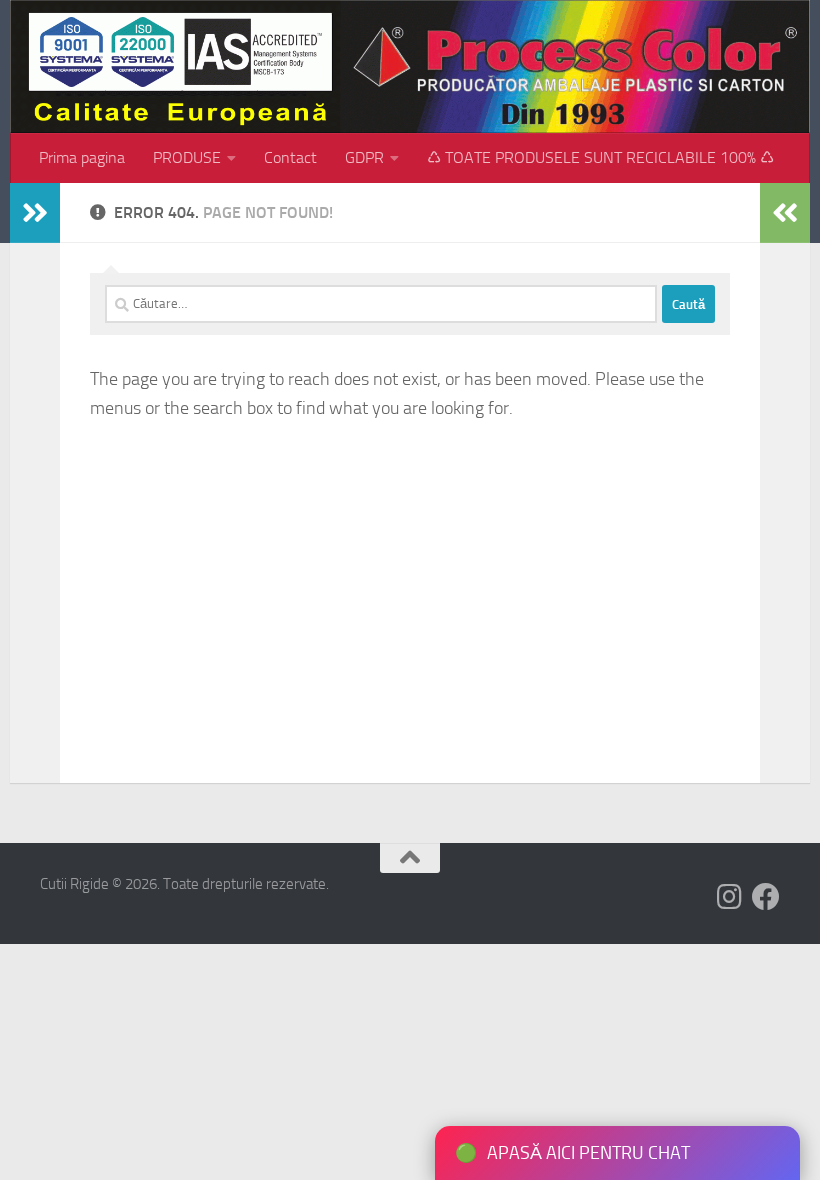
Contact (290, 157)
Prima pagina (82, 157)
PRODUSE (187, 157)
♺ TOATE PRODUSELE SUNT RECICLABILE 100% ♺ (600, 157)
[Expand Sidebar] (35, 213)
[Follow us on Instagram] (730, 897)
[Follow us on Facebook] (766, 897)
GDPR (364, 157)
